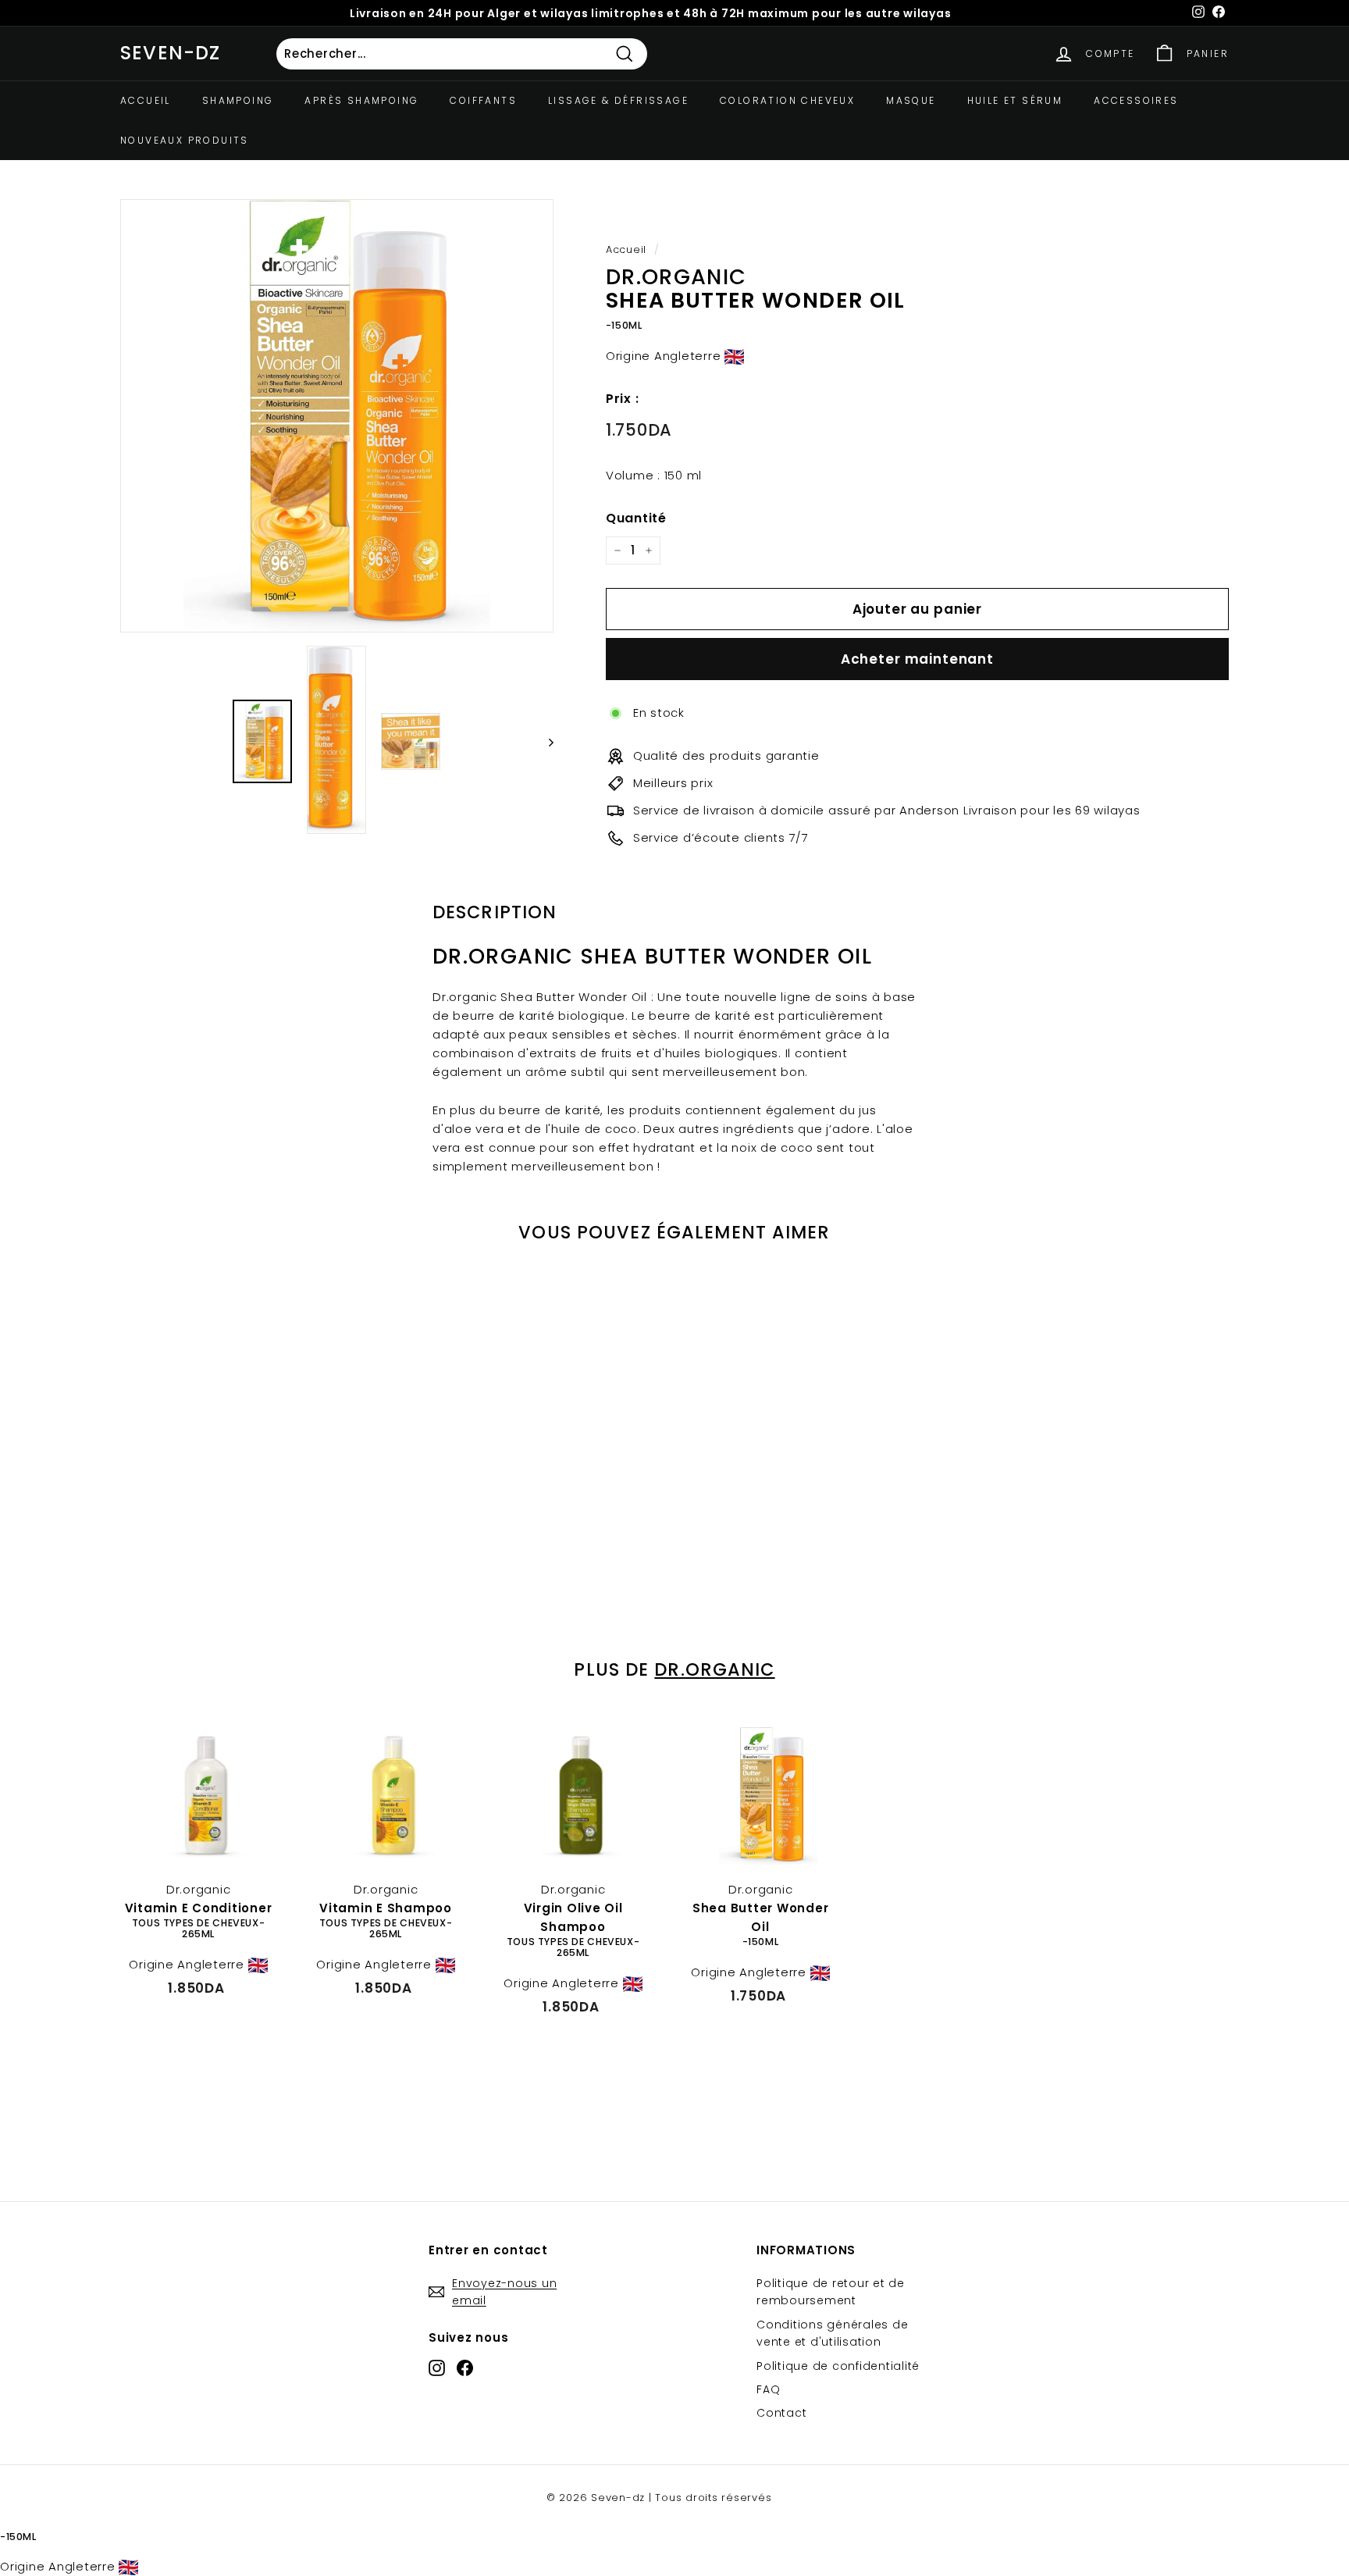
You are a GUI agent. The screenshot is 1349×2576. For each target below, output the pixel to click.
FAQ (768, 2389)
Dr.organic (714, 1669)
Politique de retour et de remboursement (831, 2292)
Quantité (636, 518)
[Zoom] (337, 416)
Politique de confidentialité (838, 2366)
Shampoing (238, 100)
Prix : (623, 399)
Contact (781, 2413)
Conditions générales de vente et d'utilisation (832, 2333)
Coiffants (483, 100)
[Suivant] (544, 742)
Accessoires (1136, 100)
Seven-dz (171, 53)
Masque (911, 100)
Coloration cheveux (787, 100)
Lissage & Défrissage (618, 100)
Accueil (146, 100)
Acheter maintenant (917, 659)
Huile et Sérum (1015, 100)
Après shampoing (361, 100)
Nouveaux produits (185, 140)
